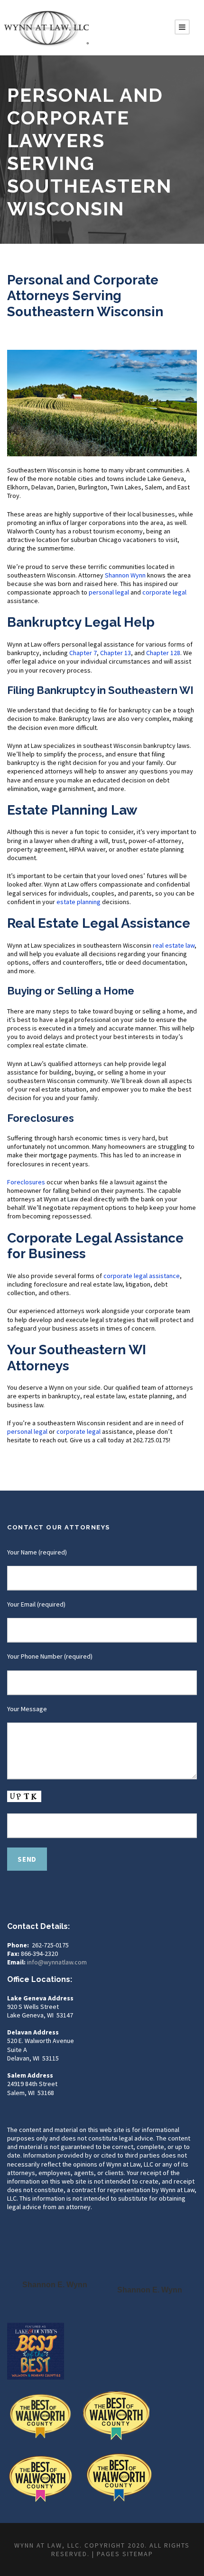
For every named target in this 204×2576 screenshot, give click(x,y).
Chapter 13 (116, 653)
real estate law (174, 945)
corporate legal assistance (142, 1276)
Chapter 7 (83, 653)
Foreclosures (26, 1182)
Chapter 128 (163, 653)
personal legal (109, 592)
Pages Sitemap (125, 2554)
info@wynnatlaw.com (57, 1962)
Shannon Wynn (125, 575)
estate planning (79, 902)
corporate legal (164, 592)
